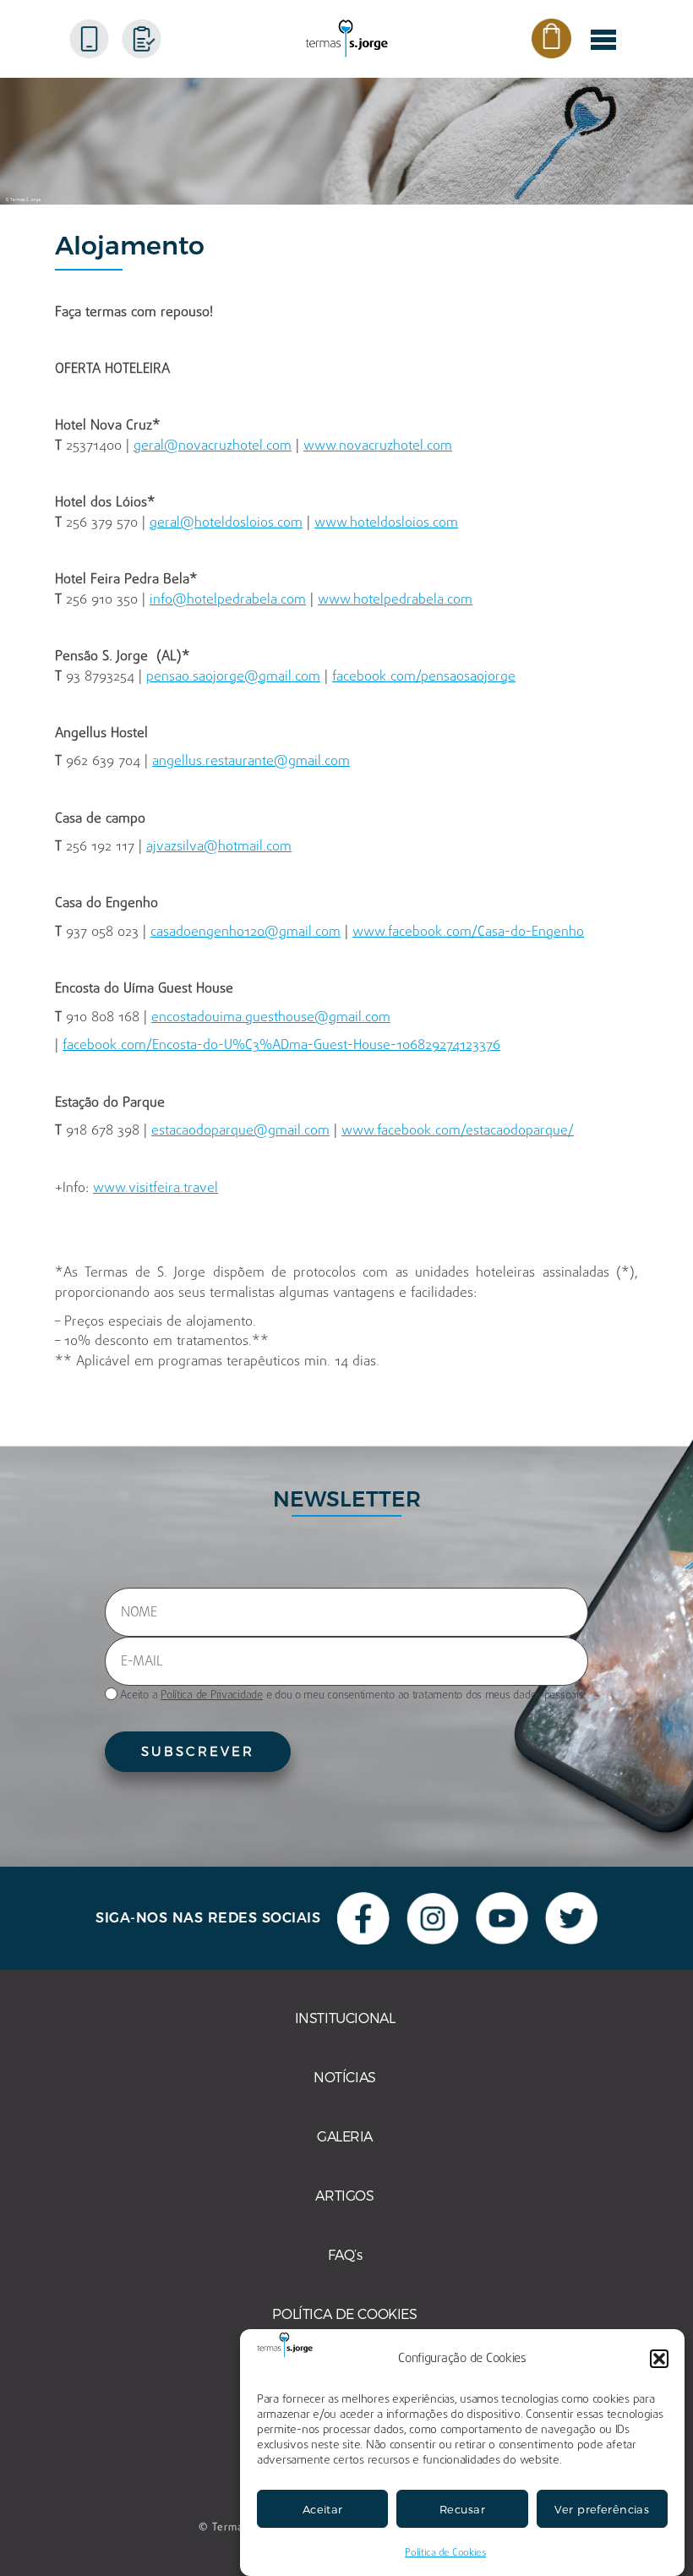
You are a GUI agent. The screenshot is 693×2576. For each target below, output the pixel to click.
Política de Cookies (445, 2553)
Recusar (462, 2509)
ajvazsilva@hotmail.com (219, 847)
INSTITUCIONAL (345, 2018)
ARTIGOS (344, 2196)
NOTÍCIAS (345, 2078)
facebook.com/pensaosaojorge (424, 677)
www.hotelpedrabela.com (395, 600)
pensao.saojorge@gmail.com (233, 677)
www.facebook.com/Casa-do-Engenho (468, 933)
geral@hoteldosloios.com (226, 523)
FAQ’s (345, 2255)
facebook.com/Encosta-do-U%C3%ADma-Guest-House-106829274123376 (281, 1046)
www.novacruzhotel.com (378, 446)
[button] (659, 2359)
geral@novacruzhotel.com (213, 446)
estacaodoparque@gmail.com (240, 1131)
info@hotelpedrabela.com (228, 600)
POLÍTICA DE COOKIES (344, 2314)
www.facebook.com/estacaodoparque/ (458, 1131)
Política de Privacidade (212, 1695)
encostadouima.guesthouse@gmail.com (271, 1018)
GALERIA (345, 2137)
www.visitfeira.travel (156, 1189)
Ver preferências (602, 2509)
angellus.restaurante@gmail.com (251, 762)
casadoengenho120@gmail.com (246, 933)
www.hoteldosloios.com (386, 523)
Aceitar (323, 2509)
